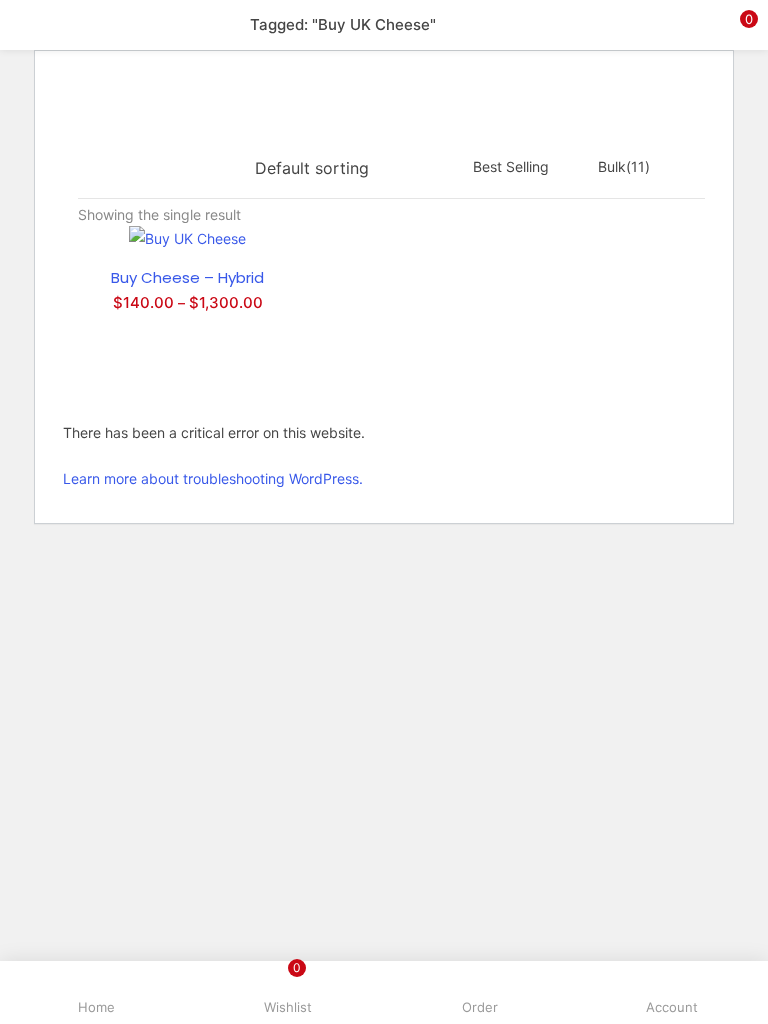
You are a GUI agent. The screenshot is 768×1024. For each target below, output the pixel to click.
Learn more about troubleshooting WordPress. (213, 478)
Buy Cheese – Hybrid (187, 277)
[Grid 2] (194, 168)
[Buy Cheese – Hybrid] (187, 237)
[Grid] (161, 168)
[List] (229, 168)
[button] (738, 25)
